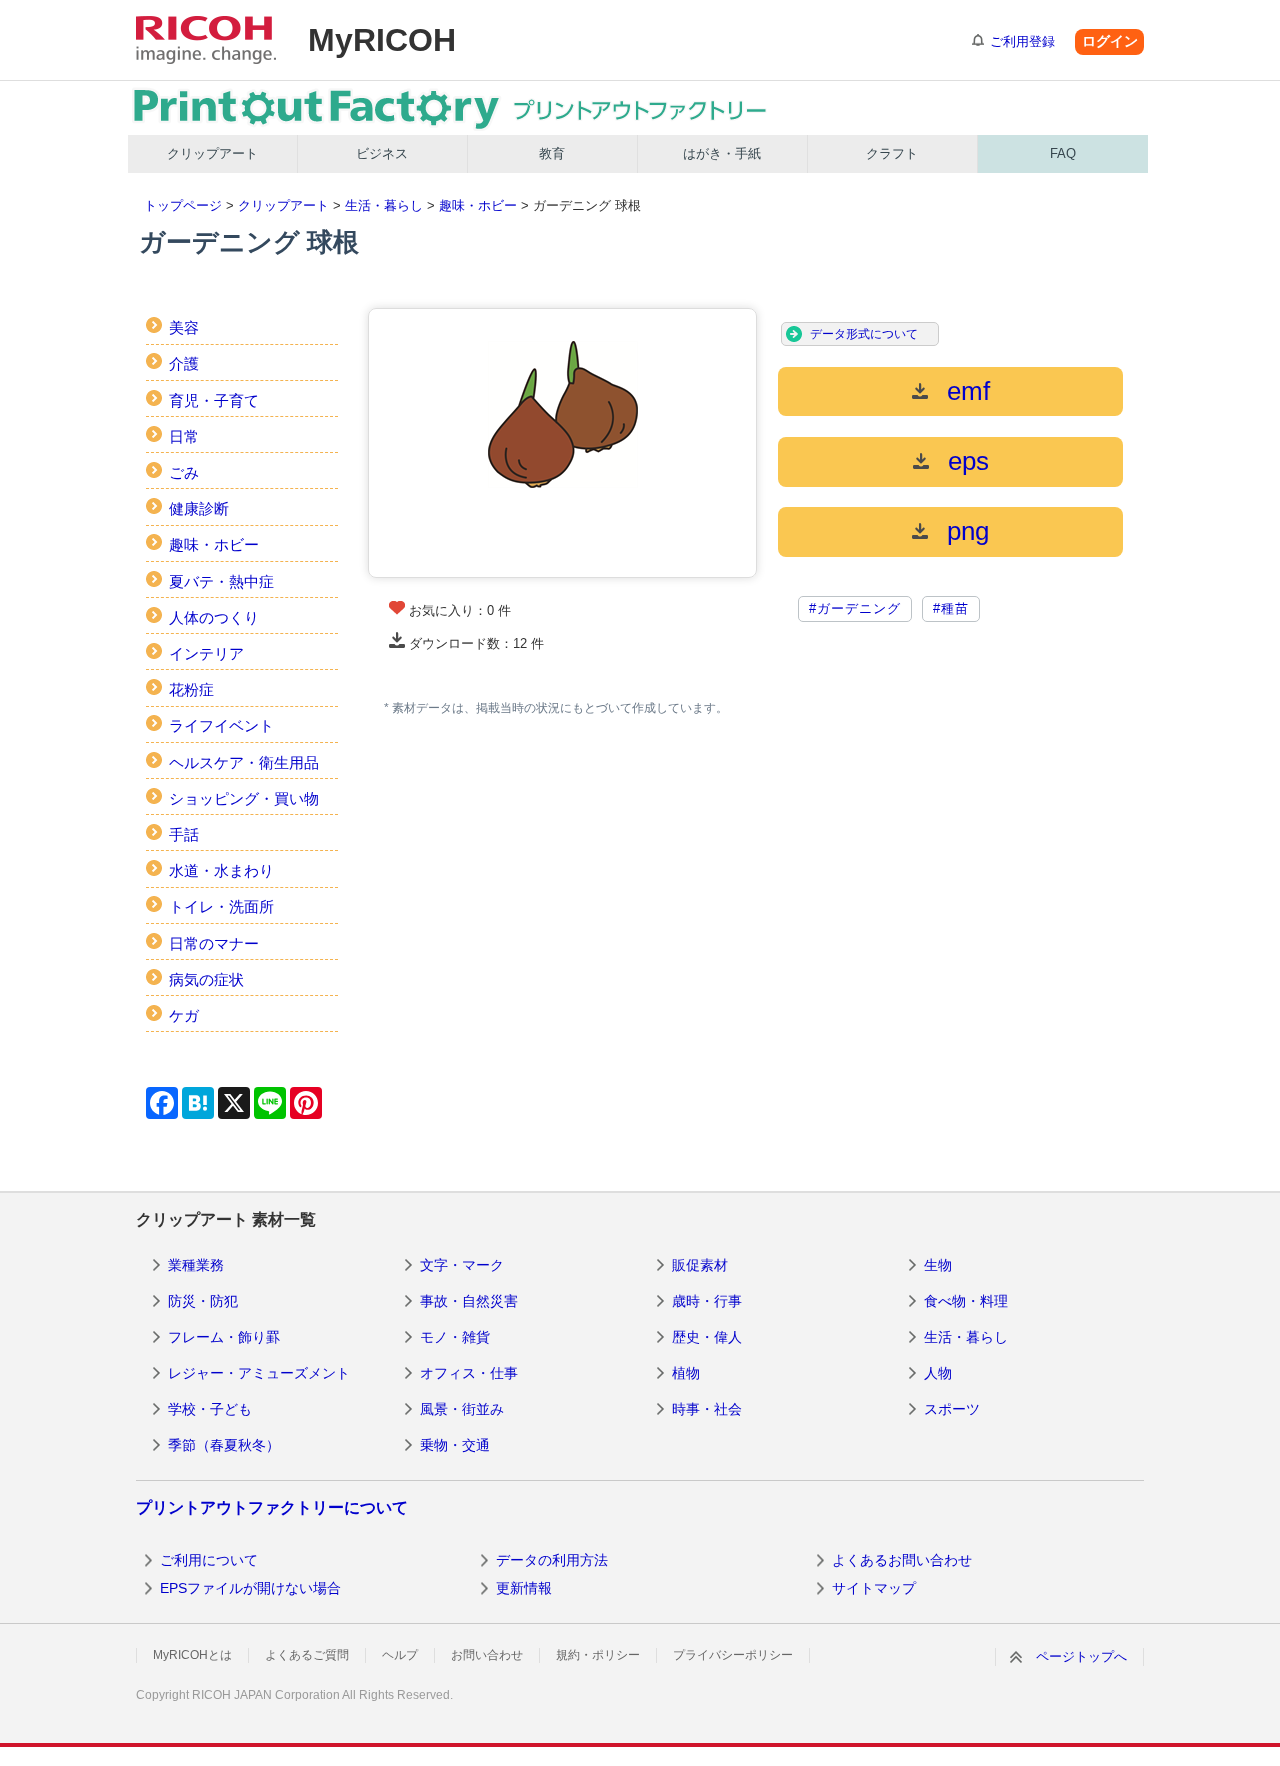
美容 (184, 327)
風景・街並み (462, 1409)
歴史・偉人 (707, 1337)
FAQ (1063, 153)
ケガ (184, 1015)
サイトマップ (874, 1588)
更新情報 (524, 1588)
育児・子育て (214, 400)
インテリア (206, 653)
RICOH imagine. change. (206, 40)
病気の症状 (206, 979)
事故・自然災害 (469, 1301)
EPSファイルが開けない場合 (250, 1588)
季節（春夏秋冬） (224, 1445)
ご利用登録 (1022, 41)
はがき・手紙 (722, 153)
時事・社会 (707, 1409)
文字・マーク (462, 1265)
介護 (184, 363)
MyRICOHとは (192, 1655)
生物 (938, 1265)
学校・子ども (210, 1409)
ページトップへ (1081, 1656)
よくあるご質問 (307, 1655)
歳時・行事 (707, 1301)
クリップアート (212, 153)
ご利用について (209, 1560)
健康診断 (199, 508)
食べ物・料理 (966, 1301)
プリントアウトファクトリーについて (272, 1507)
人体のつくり (214, 617)
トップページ (183, 205)
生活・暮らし (384, 205)
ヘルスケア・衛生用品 (244, 762)
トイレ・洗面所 (221, 906)
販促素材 (700, 1265)
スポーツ (952, 1409)
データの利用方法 (552, 1560)
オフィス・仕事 (469, 1373)
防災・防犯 (203, 1301)
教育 (552, 153)
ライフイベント (221, 725)
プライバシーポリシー (733, 1655)
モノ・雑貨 (455, 1337)
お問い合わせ (487, 1655)
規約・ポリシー (598, 1655)
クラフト (892, 153)
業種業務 (196, 1265)
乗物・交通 (455, 1445)
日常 (184, 436)
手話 (184, 834)
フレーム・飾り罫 (224, 1337)
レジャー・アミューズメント (259, 1373)
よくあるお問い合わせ (902, 1560)
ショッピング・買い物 (244, 798)
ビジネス (382, 153)
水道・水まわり (221, 870)
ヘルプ (400, 1655)
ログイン (1110, 41)
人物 (938, 1373)
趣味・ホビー (478, 205)
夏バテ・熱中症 (221, 581)
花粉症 (191, 689)
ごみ (184, 472)
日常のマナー (214, 943)
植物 (686, 1373)
